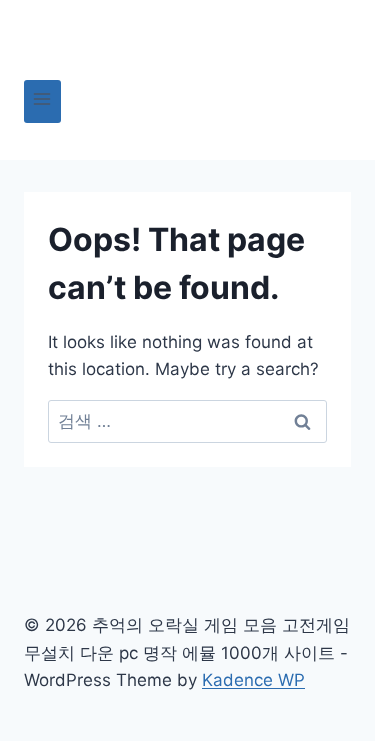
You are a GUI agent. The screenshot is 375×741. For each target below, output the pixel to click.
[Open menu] (42, 101)
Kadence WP (253, 680)
